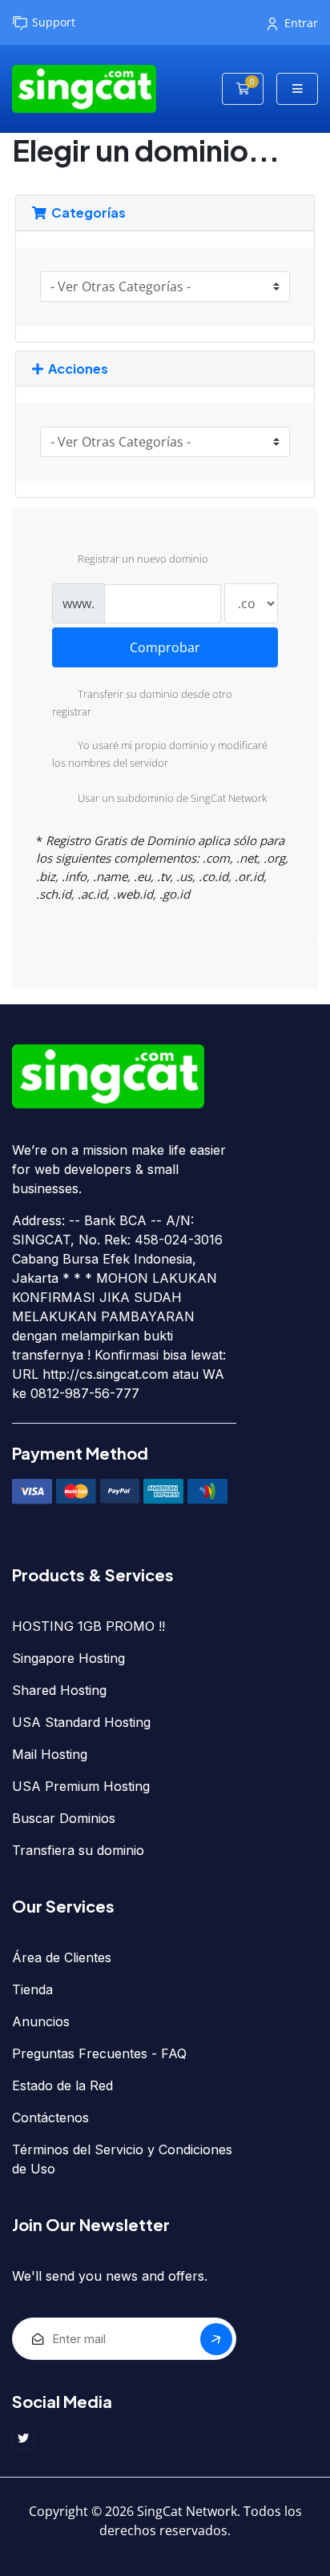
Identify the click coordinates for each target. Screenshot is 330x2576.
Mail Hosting (50, 1754)
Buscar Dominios (64, 1818)
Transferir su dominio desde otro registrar (142, 703)
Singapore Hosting (68, 1658)
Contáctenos (50, 2117)
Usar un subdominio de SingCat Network (172, 798)
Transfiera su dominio (78, 1850)
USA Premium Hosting (81, 1786)
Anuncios (41, 2021)
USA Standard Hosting (81, 1722)
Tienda (32, 1989)
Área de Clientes (62, 1957)
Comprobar (165, 647)
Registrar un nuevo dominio (143, 559)
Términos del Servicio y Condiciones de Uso (122, 2159)
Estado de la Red (62, 2085)
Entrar (301, 23)
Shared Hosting (59, 1690)
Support (54, 22)
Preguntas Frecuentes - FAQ (99, 2053)
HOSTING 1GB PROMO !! (89, 1626)
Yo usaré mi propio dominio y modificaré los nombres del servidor (160, 754)
